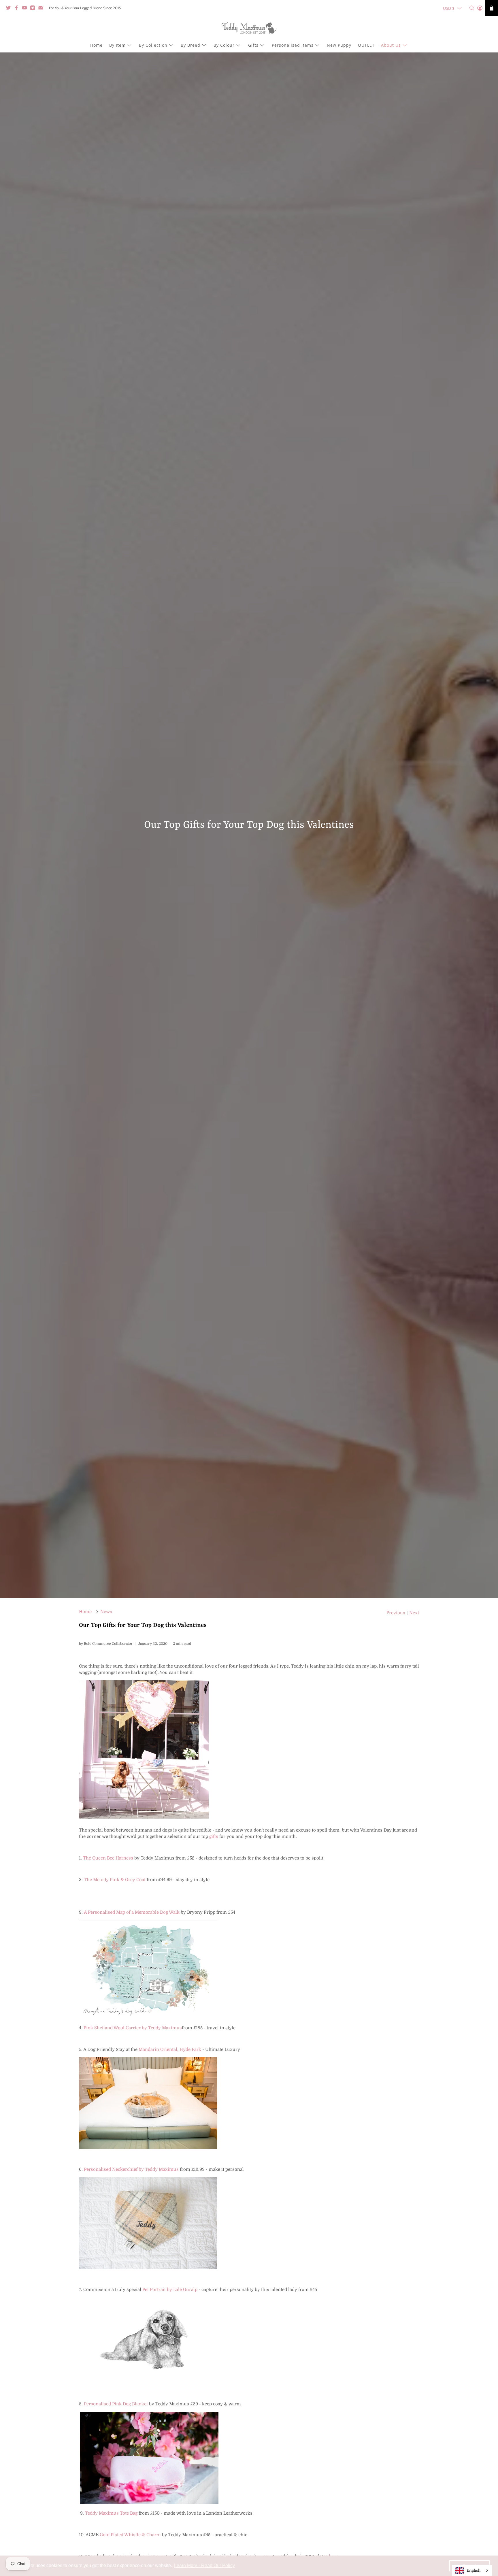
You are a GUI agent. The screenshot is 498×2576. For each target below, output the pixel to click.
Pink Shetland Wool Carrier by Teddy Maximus (133, 2028)
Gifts (253, 45)
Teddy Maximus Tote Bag (111, 2513)
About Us (391, 45)
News (106, 1612)
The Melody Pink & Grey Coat (115, 1880)
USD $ (449, 8)
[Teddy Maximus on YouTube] (26, 9)
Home (96, 45)
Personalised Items (293, 45)
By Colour (224, 45)
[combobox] (472, 2570)
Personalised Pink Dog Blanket (116, 2404)
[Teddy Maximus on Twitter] (10, 9)
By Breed (190, 45)
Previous (396, 1613)
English (474, 2570)
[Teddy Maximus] (249, 29)
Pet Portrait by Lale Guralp (170, 2290)
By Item (117, 45)
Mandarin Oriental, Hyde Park (170, 2049)
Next (414, 1613)
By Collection (153, 45)
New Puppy (339, 45)
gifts (214, 1836)
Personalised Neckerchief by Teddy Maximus (131, 2169)
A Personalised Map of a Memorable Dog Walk (132, 1912)
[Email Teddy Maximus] (42, 9)
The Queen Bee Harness (108, 1858)
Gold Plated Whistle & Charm (130, 2535)
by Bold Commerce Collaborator (106, 1644)
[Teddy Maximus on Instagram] (34, 9)
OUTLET (366, 45)
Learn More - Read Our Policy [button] (204, 2565)
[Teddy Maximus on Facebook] (18, 9)
